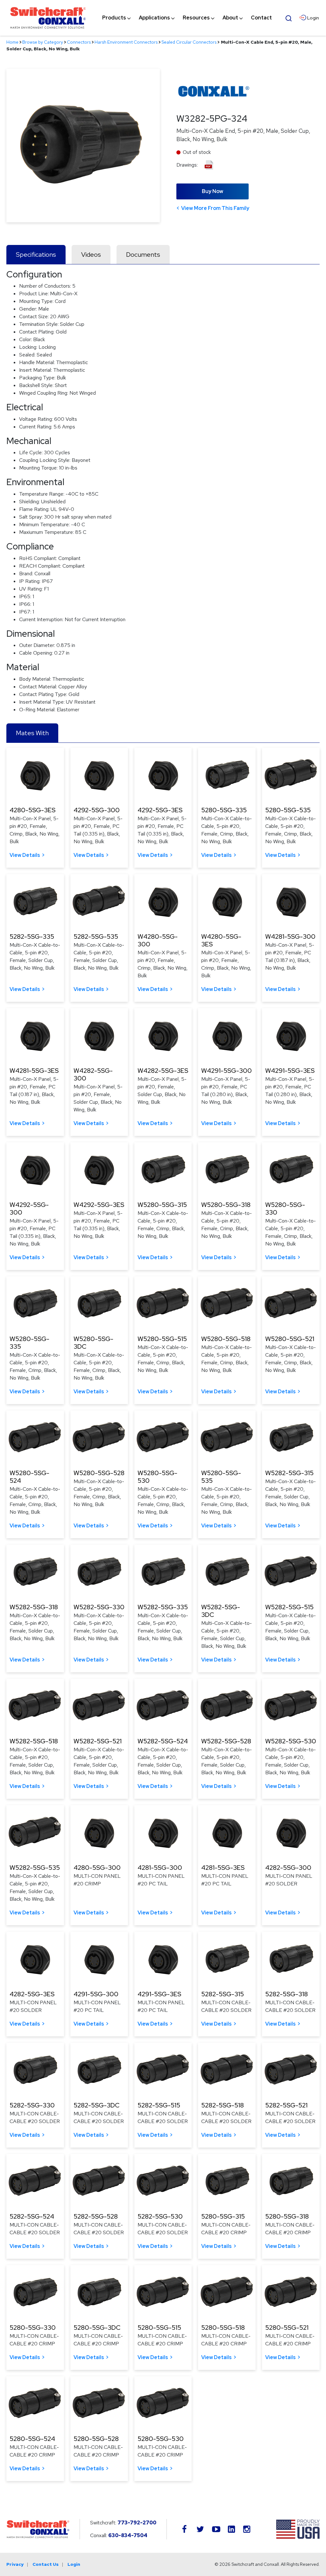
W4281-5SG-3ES (34, 1071)
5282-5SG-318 (287, 1994)
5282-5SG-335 (32, 936)
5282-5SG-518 (223, 2105)
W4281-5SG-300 (290, 936)
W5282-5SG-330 (99, 1607)
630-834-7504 (128, 2535)
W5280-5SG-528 (99, 1473)
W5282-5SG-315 (289, 1473)
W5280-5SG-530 (157, 1477)
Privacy (15, 2564)
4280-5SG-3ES (32, 810)
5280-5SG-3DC (97, 2328)
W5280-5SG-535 (221, 1477)
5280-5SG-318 (287, 2216)
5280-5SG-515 (159, 2328)
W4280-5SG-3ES (221, 940)
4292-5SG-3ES (160, 810)
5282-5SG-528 (96, 2216)
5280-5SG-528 (96, 2439)
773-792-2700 (137, 2523)
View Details (25, 855)
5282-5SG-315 (223, 1994)
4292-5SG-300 (97, 810)
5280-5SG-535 (288, 810)
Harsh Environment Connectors (126, 42)
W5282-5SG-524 (163, 1741)
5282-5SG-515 (159, 2105)
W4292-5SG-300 (29, 1209)
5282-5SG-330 (32, 2105)
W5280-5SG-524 (29, 1477)
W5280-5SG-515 (162, 1339)
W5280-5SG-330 (285, 1209)
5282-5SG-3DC (96, 2105)
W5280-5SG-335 (29, 1343)
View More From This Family (215, 208)
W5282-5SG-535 (35, 1868)
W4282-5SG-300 (93, 1074)
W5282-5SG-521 (98, 1741)
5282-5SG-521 (286, 2105)
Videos (91, 255)
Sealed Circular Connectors (189, 42)
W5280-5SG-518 (226, 1339)
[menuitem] (114, 18)
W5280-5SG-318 (226, 1205)
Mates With (32, 733)
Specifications (36, 255)
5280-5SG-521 (287, 2328)
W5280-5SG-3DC (93, 1343)
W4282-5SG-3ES (163, 1071)
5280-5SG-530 (161, 2439)
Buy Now (213, 191)
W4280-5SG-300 (158, 940)
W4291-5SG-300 (227, 1071)
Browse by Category (43, 42)
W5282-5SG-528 (226, 1741)
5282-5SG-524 (32, 2216)
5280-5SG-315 (223, 2216)
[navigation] (187, 18)
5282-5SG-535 (96, 936)
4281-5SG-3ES (223, 1868)
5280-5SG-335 (224, 810)
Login (74, 2564)
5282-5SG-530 (160, 2216)
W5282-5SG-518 (34, 1741)
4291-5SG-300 (96, 1994)
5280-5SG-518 (223, 2328)
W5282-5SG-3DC (221, 1611)
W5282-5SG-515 (289, 1607)
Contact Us (46, 2564)
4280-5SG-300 (97, 1868)
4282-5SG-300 (288, 1868)
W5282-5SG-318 (34, 1607)
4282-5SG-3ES (32, 1994)
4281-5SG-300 (160, 1868)
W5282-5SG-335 (163, 1607)
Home (12, 42)
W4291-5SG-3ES (290, 1071)
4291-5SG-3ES (159, 1994)
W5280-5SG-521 (290, 1339)
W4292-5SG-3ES (99, 1205)
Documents (143, 255)
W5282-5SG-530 (291, 1741)
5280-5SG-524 (32, 2439)
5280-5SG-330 (33, 2328)
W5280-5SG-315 (162, 1205)
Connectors (79, 42)
